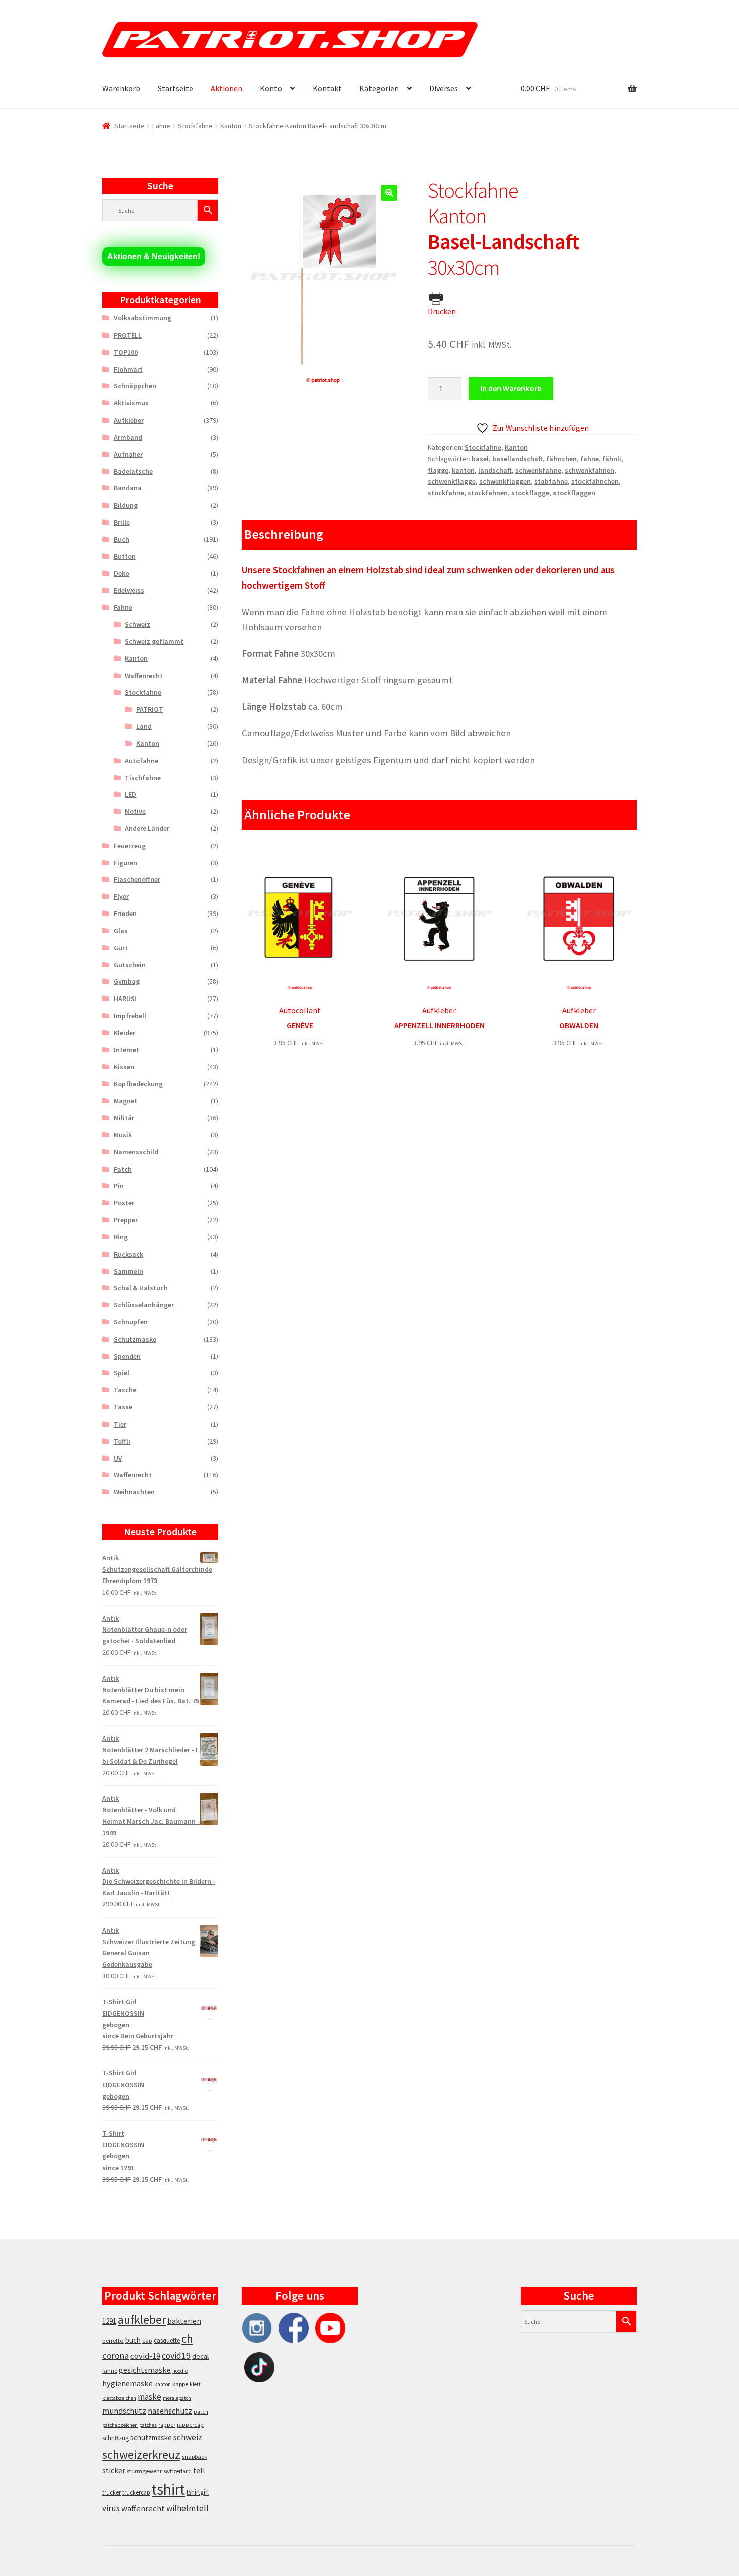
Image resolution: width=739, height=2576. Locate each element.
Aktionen (226, 88)
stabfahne (551, 481)
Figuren (125, 863)
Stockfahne (195, 126)
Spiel (121, 1373)
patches (148, 2425)
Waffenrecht (144, 676)
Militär (124, 1118)
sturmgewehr (144, 2471)
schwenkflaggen (505, 481)
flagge (438, 470)
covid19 (176, 2356)
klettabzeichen (119, 2398)
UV (118, 1458)
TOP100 (126, 352)
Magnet (125, 1101)
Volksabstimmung (143, 318)
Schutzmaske (135, 1339)
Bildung (126, 505)
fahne (589, 459)
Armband (128, 437)
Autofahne (142, 761)
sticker (114, 2471)
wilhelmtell (188, 2508)
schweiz (188, 2437)
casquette (167, 2340)
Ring (121, 1237)
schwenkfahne (538, 470)
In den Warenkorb (511, 388)
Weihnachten (134, 1492)
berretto (113, 2340)
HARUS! (125, 999)
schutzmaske (151, 2437)
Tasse (123, 1407)
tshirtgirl (198, 2492)
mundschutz (124, 2411)
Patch (123, 1169)
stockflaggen (574, 493)
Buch (121, 539)
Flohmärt (128, 369)
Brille (122, 522)
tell (199, 2471)
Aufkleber (129, 420)
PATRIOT (150, 709)
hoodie (180, 2371)
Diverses (444, 88)
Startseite (175, 88)
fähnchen (562, 459)
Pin (119, 1186)
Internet (126, 1050)
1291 (109, 2321)
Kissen (124, 1067)
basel (480, 459)
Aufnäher (128, 454)
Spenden (127, 1356)
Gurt (121, 948)
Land (144, 726)
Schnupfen (131, 1322)
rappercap (190, 2425)
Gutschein (130, 965)
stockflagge (530, 493)
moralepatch (177, 2398)
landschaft (495, 470)
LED (130, 794)
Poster (124, 1203)
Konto (271, 88)
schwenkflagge (452, 481)
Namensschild (136, 1152)
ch (187, 2339)
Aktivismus (131, 403)
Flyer (121, 896)
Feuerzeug (130, 846)
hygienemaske (127, 2383)
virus (111, 2508)
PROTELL (128, 335)
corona (115, 2355)
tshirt (168, 2489)
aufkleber (142, 2320)
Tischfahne (143, 778)
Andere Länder (147, 828)
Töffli (122, 1441)
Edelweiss (129, 590)
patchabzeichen (120, 2425)
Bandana (128, 488)
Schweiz (137, 624)
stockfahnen (488, 493)
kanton (463, 470)
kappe (180, 2384)
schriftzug (115, 2438)
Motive (135, 811)
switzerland (177, 2471)
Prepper (126, 1220)
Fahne (161, 126)
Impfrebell (130, 1016)
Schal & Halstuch (141, 1288)
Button (125, 556)
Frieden (125, 913)
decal (200, 2356)
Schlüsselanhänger (144, 1305)
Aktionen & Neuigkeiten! (154, 256)
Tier (120, 1424)
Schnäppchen (135, 386)
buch (133, 2340)
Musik (123, 1135)
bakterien (184, 2321)
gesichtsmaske (145, 2370)
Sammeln (128, 1271)
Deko (121, 573)
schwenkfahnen (589, 470)
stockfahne (446, 493)
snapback (195, 2457)
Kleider (124, 1033)
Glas (121, 931)
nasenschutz (170, 2411)
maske (150, 2397)
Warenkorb (121, 88)
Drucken (442, 311)
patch (201, 2412)
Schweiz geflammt (154, 641)
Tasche (125, 1390)
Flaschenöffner (137, 879)
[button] (389, 193)
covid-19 (145, 2356)
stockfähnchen (595, 481)
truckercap (136, 2492)
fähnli (612, 459)
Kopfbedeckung (138, 1084)
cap (147, 2340)
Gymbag (127, 981)
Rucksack (128, 1254)
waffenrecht (143, 2508)
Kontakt (327, 88)
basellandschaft (518, 459)
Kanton (231, 126)
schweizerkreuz (141, 2455)
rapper (167, 2425)
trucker (111, 2492)
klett (195, 2384)
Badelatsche (133, 471)
